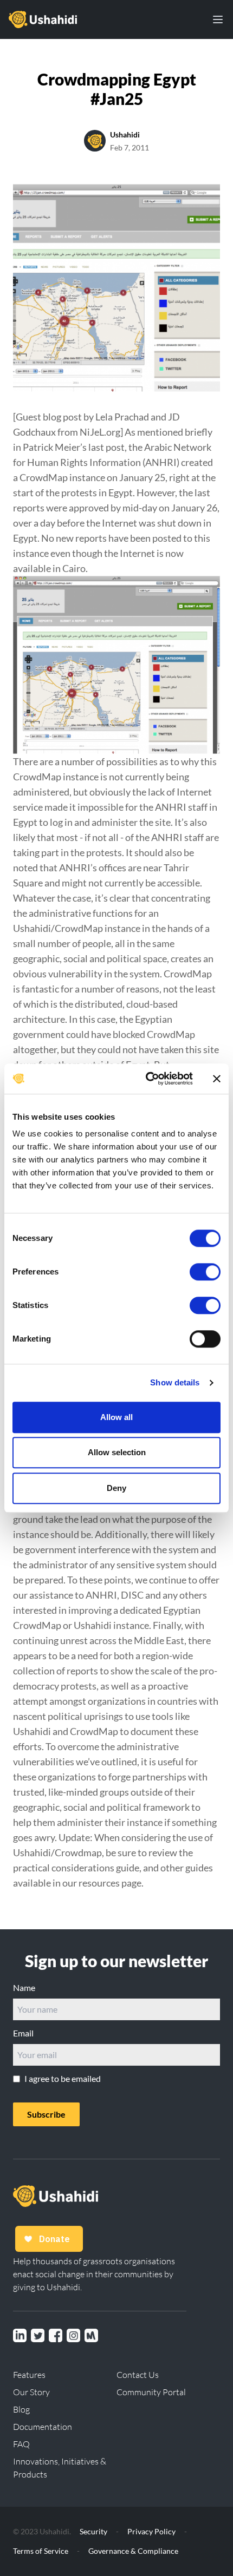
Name (24, 1987)
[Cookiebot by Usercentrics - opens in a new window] (147, 1079)
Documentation (43, 2427)
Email (23, 2033)
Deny (116, 1488)
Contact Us (138, 2375)
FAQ (21, 2444)
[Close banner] (217, 1079)
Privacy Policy (151, 2531)
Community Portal (151, 2392)
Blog (21, 2409)
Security (93, 2531)
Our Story (31, 2392)
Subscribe (46, 2114)
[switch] (205, 1272)
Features (29, 2375)
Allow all (116, 1417)
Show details (175, 1382)
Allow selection (117, 1452)
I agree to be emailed (63, 2078)
